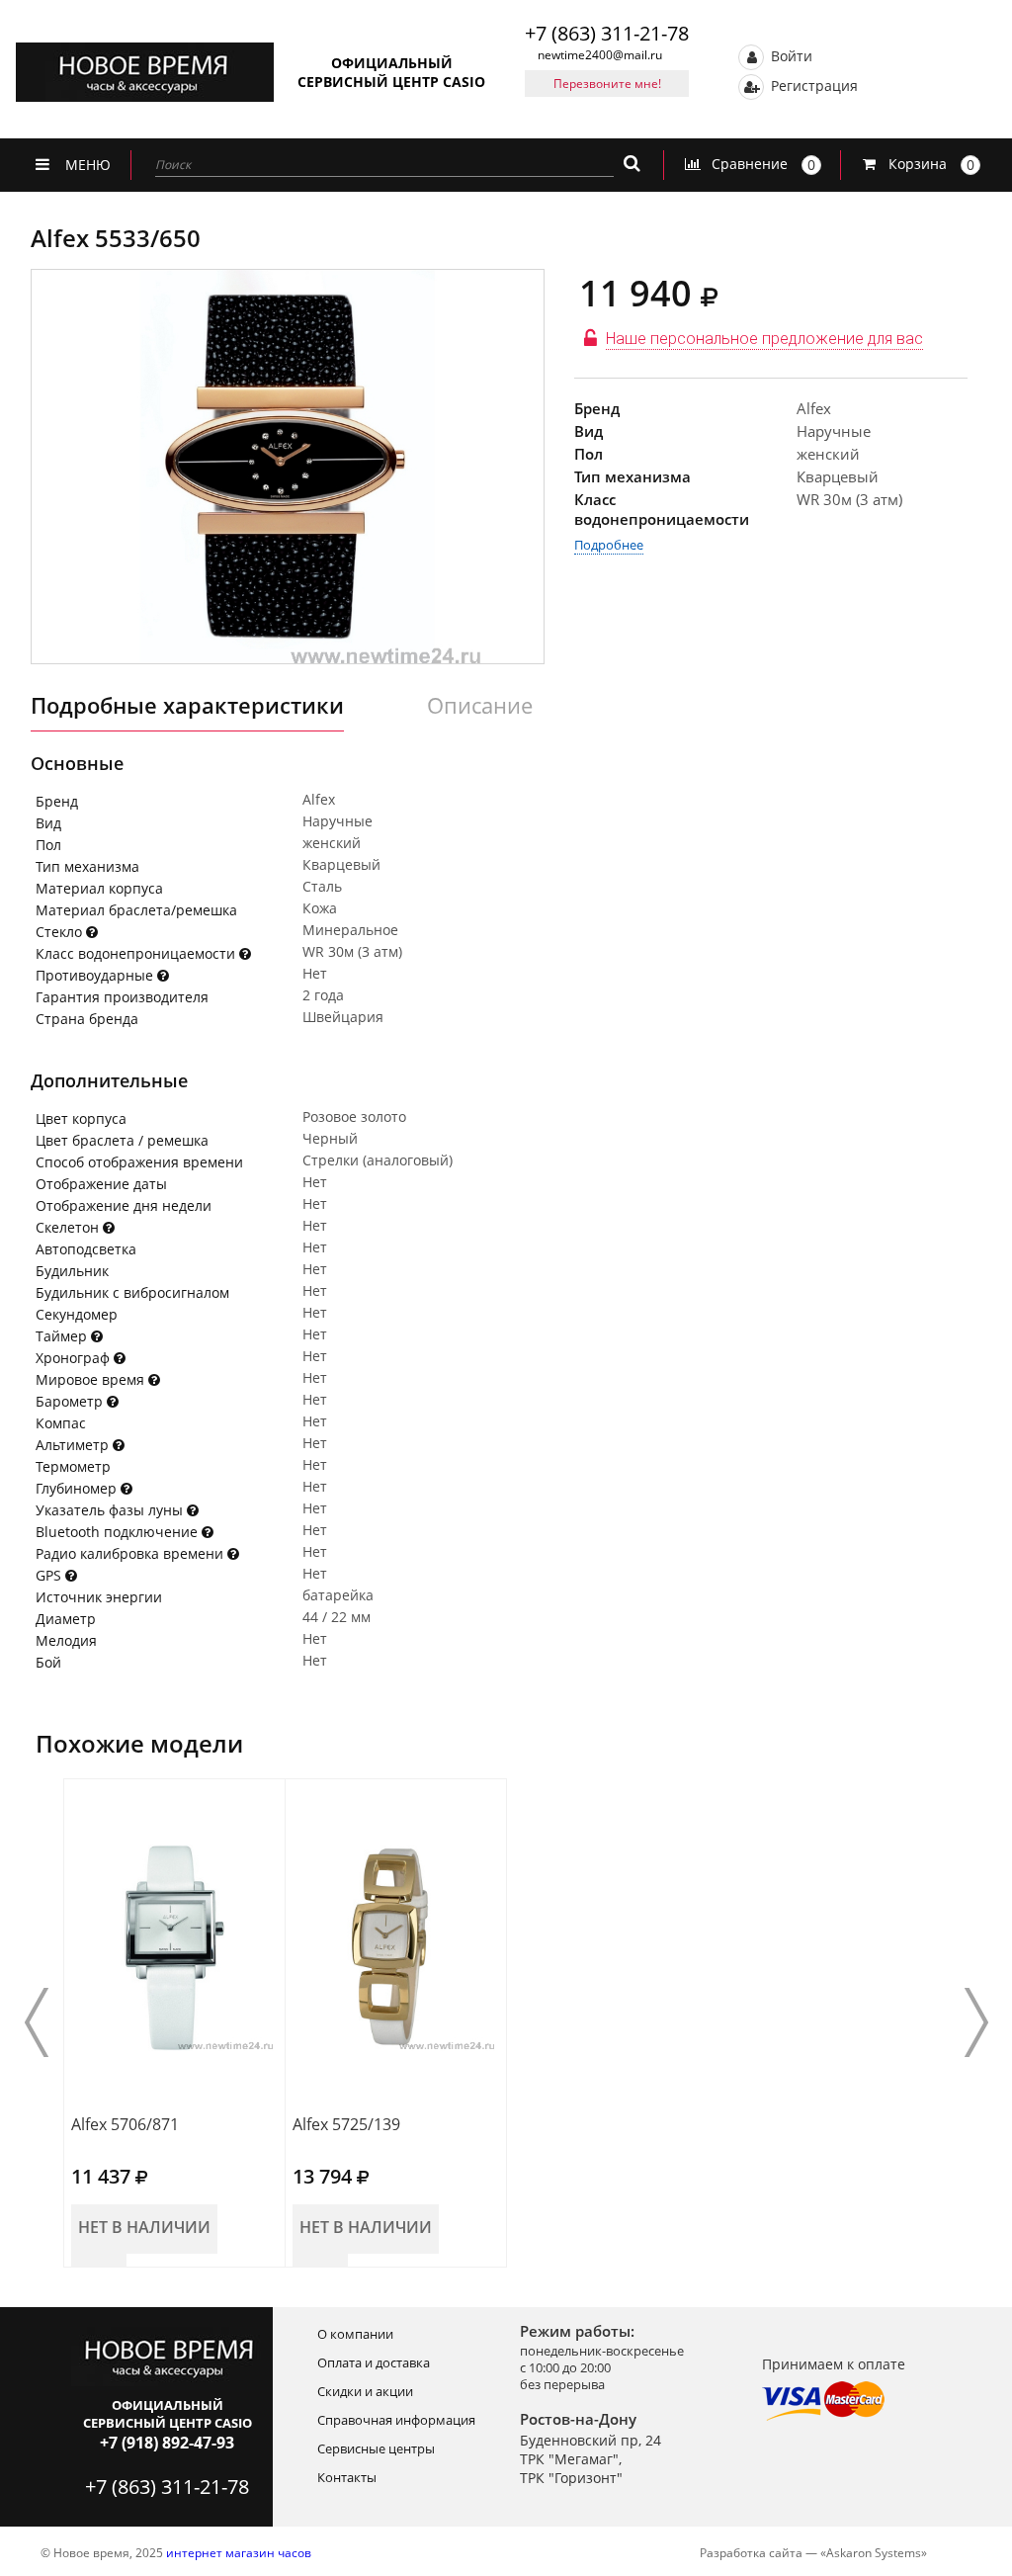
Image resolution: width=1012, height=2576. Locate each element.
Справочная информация (396, 2420)
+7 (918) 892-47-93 (167, 2443)
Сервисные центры (376, 2448)
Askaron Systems (874, 2553)
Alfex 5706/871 (125, 2124)
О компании (355, 2334)
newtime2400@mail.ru (600, 55)
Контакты (347, 2477)
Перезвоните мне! (607, 84)
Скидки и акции (365, 2391)
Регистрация (812, 85)
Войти (790, 55)
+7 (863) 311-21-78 (607, 33)
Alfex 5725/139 (346, 2124)
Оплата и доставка (374, 2362)
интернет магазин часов (239, 2553)
